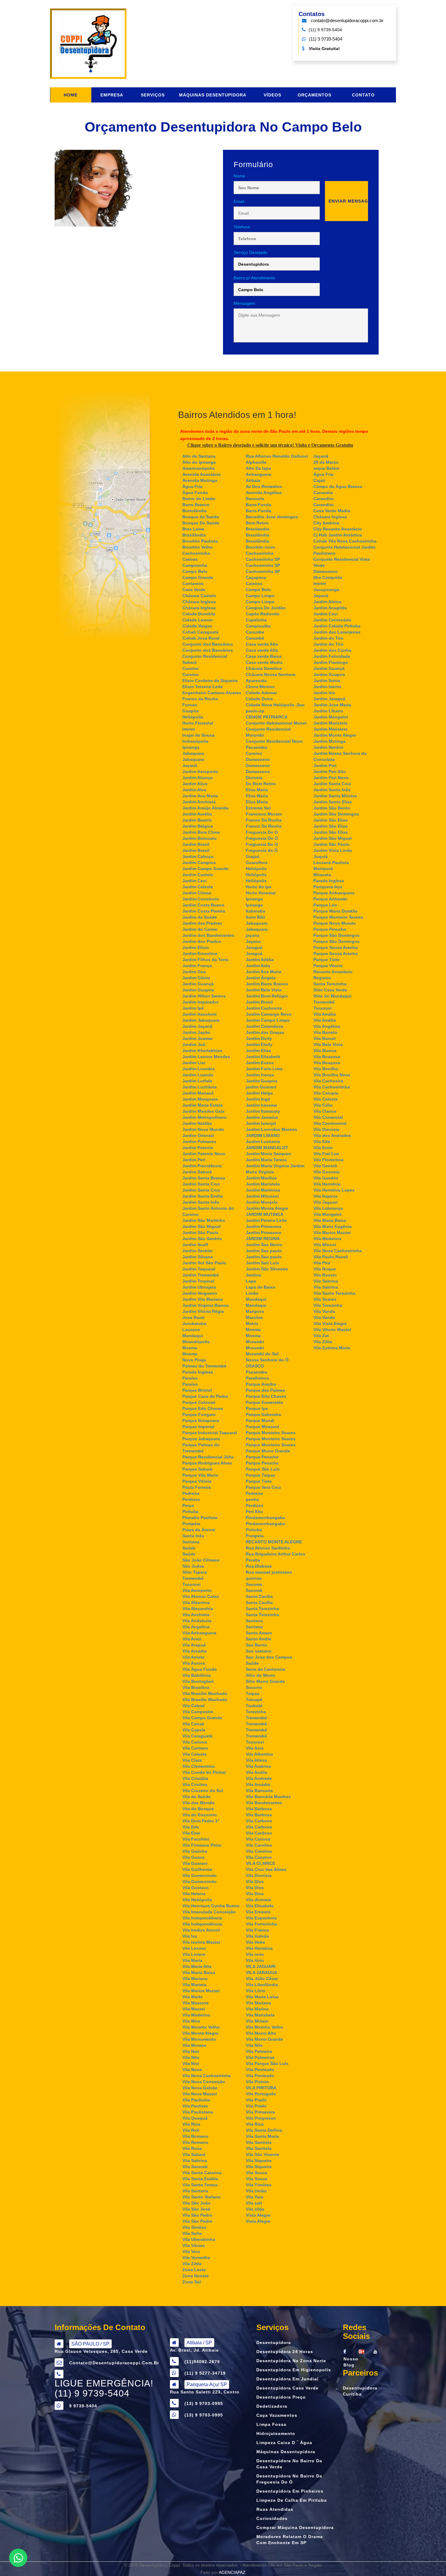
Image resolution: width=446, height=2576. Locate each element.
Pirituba (190, 1512)
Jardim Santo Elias (333, 802)
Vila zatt (254, 2203)
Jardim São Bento (332, 808)
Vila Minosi (325, 1245)
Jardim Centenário (332, 620)
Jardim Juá (194, 1044)
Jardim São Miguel (201, 1226)
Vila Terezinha (328, 1305)
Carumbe (255, 632)
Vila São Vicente (262, 2154)
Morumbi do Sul (262, 1354)
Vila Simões (194, 2227)
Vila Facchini (196, 1839)
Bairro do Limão (199, 499)
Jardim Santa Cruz (201, 1184)
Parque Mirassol (262, 1427)
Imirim (189, 729)
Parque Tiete (259, 1481)
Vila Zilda (192, 2264)
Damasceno (258, 759)
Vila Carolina (259, 1845)
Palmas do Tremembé (204, 1366)
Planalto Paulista (200, 1518)
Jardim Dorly (259, 1038)
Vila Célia (323, 1105)
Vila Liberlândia (262, 1985)
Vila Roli (191, 2130)
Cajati (319, 480)
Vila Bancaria (259, 1791)
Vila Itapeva (325, 1196)
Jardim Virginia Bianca (206, 1305)
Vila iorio (255, 1954)
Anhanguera (258, 474)
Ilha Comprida (328, 577)
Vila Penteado (260, 2070)
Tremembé (193, 1578)
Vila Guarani (195, 1863)
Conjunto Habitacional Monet (276, 723)
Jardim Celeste (198, 887)
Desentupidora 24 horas (285, 2352)
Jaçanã (190, 765)
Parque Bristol (197, 1390)
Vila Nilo (191, 2057)
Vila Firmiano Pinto (202, 1845)
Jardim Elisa (258, 1051)
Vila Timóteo (259, 2185)
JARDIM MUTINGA (265, 1214)
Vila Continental (330, 1123)
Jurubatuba (194, 1323)
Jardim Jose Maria (332, 705)
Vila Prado (256, 2100)
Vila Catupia (326, 1093)
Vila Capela (194, 1730)
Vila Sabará (194, 2154)
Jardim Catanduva (265, 1026)
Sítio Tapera (195, 1572)
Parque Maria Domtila (335, 911)
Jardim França (197, 966)
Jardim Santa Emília (203, 1196)
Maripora (255, 1311)
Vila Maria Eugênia (333, 1226)
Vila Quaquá (195, 2118)
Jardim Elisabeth (263, 1057)
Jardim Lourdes (199, 1069)
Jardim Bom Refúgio (267, 996)
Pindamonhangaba (265, 1518)
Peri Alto (254, 1512)
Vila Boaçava (327, 1063)
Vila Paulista (195, 2106)
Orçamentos (314, 95)
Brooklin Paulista (200, 541)
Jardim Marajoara (200, 1099)
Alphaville (256, 462)
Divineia (254, 778)
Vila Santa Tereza (200, 2185)
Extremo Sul (258, 808)
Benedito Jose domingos (272, 517)
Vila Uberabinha (199, 2239)
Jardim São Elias (331, 820)
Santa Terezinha (262, 1609)
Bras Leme (193, 529)
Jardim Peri (194, 1160)
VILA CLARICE (260, 1863)
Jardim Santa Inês (201, 1202)
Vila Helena (194, 1894)
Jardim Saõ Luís (262, 1263)
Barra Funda (258, 505)
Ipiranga (191, 747)
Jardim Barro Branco (267, 984)
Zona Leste (194, 2270)
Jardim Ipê (193, 1008)
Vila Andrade (259, 1778)
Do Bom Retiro (261, 784)
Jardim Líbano (328, 711)
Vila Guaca (193, 1857)
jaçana (253, 935)
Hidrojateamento (276, 2433)
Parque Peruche (262, 1457)
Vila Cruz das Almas (266, 1869)
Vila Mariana (195, 1979)
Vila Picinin (257, 2082)
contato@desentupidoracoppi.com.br (347, 20)
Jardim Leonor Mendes (206, 1057)
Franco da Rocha (200, 699)
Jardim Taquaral (199, 1269)
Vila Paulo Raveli (331, 1257)
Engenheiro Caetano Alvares (212, 693)
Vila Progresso (261, 2118)
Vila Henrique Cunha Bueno (211, 1906)
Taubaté (254, 1706)
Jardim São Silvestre (267, 1269)
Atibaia (253, 480)
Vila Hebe (255, 1942)
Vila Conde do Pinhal (204, 1772)
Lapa (251, 1281)
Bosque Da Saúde (201, 523)
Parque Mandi (260, 1421)
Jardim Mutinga (329, 741)
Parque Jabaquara (201, 1439)
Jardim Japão (196, 1032)
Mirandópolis (196, 1342)
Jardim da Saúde (200, 917)
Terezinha (256, 1712)
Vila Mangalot (328, 1214)
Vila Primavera (260, 2112)
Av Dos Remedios (264, 486)
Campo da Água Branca (338, 486)
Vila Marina (257, 2009)
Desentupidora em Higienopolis (294, 2370)
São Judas (193, 1566)
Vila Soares (325, 1299)
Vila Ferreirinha (261, 1924)
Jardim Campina (199, 863)
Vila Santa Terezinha (334, 1293)
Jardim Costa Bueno (203, 905)
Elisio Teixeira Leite (203, 687)
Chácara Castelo (199, 596)
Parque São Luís (263, 1469)
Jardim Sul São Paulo (204, 1263)
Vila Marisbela (260, 2015)
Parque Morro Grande (268, 1451)
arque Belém (326, 468)
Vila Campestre (198, 1712)
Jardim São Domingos (336, 814)
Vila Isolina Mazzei (201, 1942)
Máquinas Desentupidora (213, 95)
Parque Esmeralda (264, 1402)
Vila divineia (258, 1900)
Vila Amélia (325, 1020)
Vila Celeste (194, 1754)
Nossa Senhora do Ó (267, 1360)
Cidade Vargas (197, 626)
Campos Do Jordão (266, 608)
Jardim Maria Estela (203, 1105)
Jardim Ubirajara (199, 1287)
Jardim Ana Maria (200, 796)
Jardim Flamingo (331, 662)
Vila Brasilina (196, 1687)
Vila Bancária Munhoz (268, 1797)
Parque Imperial (198, 1427)
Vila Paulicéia (196, 2100)
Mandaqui (193, 1336)
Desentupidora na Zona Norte (291, 2361)
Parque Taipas (260, 1475)
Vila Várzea (194, 2245)
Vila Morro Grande (264, 2039)
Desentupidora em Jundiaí (287, 2379)
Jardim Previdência (202, 1166)
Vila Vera (191, 2251)
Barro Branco (196, 505)
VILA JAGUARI (261, 1966)
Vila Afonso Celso (201, 1596)
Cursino (191, 668)
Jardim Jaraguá (329, 699)
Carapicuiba (258, 626)
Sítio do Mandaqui (332, 996)
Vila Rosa (192, 2148)
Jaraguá (254, 947)
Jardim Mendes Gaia (203, 1111)
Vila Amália (325, 1014)
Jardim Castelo (198, 875)
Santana (191, 1542)
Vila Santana (195, 2191)
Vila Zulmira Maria (332, 1348)
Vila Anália (257, 1772)
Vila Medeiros (196, 2015)
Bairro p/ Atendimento (254, 278)
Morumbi (255, 1342)
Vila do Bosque (198, 1809)
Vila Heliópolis (197, 1900)
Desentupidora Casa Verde (287, 2388)
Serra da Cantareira (265, 1669)
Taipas (253, 1693)
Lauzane (191, 1330)
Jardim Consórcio (201, 899)
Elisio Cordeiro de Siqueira (210, 681)
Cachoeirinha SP (263, 559)
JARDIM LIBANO (263, 1135)
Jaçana (253, 941)
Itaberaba (255, 911)
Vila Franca (257, 1930)
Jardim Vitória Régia (203, 1311)
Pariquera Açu (328, 887)
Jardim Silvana (198, 1257)
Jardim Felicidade (332, 656)
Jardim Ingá (258, 1099)
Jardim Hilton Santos (204, 996)
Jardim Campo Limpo (268, 1020)
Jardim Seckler (198, 1251)
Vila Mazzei (194, 2009)
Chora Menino (260, 687)
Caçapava (256, 577)
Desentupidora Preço (281, 2397)
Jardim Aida (258, 966)
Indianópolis (195, 741)
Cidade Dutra (259, 699)
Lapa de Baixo (261, 1287)
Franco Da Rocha (264, 820)
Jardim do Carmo (200, 929)
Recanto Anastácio (333, 972)
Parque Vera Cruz (263, 1487)
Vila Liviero (194, 1954)
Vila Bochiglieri (198, 1681)
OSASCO (255, 1366)
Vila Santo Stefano (201, 2197)
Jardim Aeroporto (200, 772)
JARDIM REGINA (263, 1239)
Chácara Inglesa (199, 602)
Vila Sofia (192, 2233)
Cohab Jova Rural (201, 638)
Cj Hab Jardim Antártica (338, 535)
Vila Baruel (324, 1038)
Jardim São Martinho (204, 1220)
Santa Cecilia (259, 1596)
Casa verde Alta (262, 644)
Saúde (189, 1548)
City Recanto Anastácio (338, 529)
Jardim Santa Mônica (335, 796)
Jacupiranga (326, 590)
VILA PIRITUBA (261, 2088)
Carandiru (324, 499)
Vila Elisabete (260, 1906)
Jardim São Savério (202, 1239)
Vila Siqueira (259, 2161)
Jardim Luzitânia (199, 1087)
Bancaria (255, 499)
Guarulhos (257, 863)
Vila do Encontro (200, 1815)
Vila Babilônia (197, 1675)
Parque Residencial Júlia (208, 1457)
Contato (363, 95)
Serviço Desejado (250, 252)
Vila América (258, 1766)
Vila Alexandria (198, 1609)
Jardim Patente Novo (204, 1154)
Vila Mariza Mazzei (201, 1991)
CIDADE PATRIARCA (267, 717)
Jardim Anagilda (330, 608)
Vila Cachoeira (328, 1081)
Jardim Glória (196, 978)
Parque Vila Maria (200, 1475)
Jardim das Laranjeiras (337, 632)
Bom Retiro (257, 523)
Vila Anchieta (196, 1615)
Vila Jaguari (326, 1202)
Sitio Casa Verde (330, 990)
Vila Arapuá (194, 1645)
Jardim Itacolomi (199, 1014)
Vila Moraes (194, 2045)
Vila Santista (259, 2142)
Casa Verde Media (332, 511)
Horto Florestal (198, 723)
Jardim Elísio (196, 947)
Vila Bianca (325, 1051)
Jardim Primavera (264, 1226)
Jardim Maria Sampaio (269, 1154)
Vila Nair (191, 2051)
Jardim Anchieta (199, 802)
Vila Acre (255, 1748)
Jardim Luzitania (263, 1142)
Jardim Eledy (259, 1044)
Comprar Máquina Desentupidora (295, 2527)
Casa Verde (194, 590)
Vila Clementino (199, 1766)
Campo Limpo (260, 596)
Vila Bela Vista (328, 1044)
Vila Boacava (327, 1057)
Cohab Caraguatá (200, 632)
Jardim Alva (194, 790)
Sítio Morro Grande (265, 1681)
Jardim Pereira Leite (266, 1220)
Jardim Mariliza (261, 1178)
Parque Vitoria (328, 966)
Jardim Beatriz (197, 820)
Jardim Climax (197, 893)
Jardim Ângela (261, 978)
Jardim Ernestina (200, 953)
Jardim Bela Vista (264, 990)
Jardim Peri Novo (331, 778)
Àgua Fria (192, 486)
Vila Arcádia (194, 1651)
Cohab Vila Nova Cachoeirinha (345, 541)
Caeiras (190, 559)
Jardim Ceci (194, 881)
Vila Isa (190, 1936)
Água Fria (323, 474)
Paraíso (190, 1378)
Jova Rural (193, 1317)
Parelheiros (257, 1378)
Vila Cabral (193, 1706)
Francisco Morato (264, 814)
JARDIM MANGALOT (267, 1148)
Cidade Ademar (261, 693)
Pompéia (191, 1524)
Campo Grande (198, 577)
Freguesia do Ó (262, 850)
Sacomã (254, 1590)
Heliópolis (193, 717)
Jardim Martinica (263, 1190)
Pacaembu (257, 1372)
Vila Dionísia (259, 1875)
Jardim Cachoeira (264, 1008)
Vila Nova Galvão (200, 2088)
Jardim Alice (195, 784)
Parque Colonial (199, 1402)
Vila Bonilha (326, 1069)
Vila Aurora (194, 1663)
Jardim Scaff (195, 1245)
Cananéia (323, 493)
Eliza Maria (257, 790)
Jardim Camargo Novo (269, 1014)
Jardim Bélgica (198, 826)
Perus (188, 1505)
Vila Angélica (327, 1026)
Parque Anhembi (330, 899)
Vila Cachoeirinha (332, 1087)
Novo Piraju (194, 1360)
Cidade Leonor (198, 620)
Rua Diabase (259, 1566)
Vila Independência (202, 1918)
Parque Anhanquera (334, 893)
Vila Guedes (326, 1178)
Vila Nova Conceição (204, 2082)
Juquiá (321, 856)
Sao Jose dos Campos (269, 1657)
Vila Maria (192, 1960)
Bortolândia (194, 511)
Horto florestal (261, 893)
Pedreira (191, 1493)
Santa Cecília (259, 1602)
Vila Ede (191, 1827)
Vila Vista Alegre (330, 1323)
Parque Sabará (197, 1469)
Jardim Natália (197, 1123)
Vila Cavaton (259, 1857)
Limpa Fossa (271, 2424)
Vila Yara (255, 2197)
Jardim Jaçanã (197, 1026)
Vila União (256, 2191)
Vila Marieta (194, 1985)
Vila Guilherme (197, 1869)
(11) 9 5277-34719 (205, 2373)
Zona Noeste (196, 2276)
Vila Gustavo (196, 1888)
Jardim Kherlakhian (202, 1051)
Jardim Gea (194, 972)
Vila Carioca (195, 1742)
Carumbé (255, 638)
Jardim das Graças (265, 1032)
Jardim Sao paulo (264, 1251)
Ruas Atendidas (275, 2509)
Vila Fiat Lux (326, 1154)
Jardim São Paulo (200, 1233)
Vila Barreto (325, 1032)
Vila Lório (256, 1991)
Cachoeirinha (196, 553)
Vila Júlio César (262, 1979)
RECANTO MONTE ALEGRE (274, 1542)
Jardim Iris (324, 693)
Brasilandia (257, 529)
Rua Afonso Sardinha (268, 1548)
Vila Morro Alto (261, 2033)
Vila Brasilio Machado (205, 1693)
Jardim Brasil (196, 844)
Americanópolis (199, 468)
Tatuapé (254, 1700)
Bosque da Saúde (201, 517)
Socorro (254, 1687)
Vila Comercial (328, 1117)
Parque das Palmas (265, 1390)
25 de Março (326, 462)
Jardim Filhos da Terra (205, 960)
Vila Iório (255, 1960)
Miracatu (322, 875)
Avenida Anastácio (202, 474)
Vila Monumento (199, 2039)
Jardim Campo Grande (205, 869)
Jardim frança (260, 1075)
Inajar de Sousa (198, 735)
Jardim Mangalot (331, 717)
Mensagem (244, 303)
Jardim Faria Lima (264, 1069)
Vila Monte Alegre (200, 2033)
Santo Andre (258, 1639)
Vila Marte (193, 1997)
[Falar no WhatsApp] (18, 2558)
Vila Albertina (196, 1602)
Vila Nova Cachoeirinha (206, 2076)
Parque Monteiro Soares (271, 1433)
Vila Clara (192, 1760)
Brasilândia (194, 535)
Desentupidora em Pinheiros (290, 2491)
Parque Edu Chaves (203, 1408)
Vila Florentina (328, 1160)
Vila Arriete (193, 1657)
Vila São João (196, 2203)
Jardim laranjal (261, 1123)
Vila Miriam (257, 2021)
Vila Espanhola (261, 1918)
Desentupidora (274, 2342)
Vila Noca (192, 2070)
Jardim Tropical (198, 1281)
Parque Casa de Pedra (205, 1396)
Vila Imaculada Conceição (209, 1912)
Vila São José (196, 2209)
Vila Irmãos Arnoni (201, 1930)
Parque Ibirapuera (201, 1421)
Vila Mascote (196, 2003)
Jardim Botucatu (199, 838)
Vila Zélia (323, 1342)
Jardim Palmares (199, 1142)
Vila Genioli (325, 1166)
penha (252, 1499)
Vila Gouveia (326, 1172)
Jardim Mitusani (262, 1196)
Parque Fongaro (199, 1414)
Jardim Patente (198, 1148)
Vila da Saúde (196, 1797)
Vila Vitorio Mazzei (332, 1330)
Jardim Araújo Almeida (205, 808)
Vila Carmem (195, 1748)
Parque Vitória (197, 1481)
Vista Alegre (258, 2215)
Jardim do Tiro (328, 638)
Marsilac (254, 1317)
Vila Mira (191, 2021)
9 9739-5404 (83, 2406)
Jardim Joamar (198, 1038)
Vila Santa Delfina (264, 2130)
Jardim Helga (259, 1093)
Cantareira (193, 583)
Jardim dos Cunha (332, 650)
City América (326, 523)
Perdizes (191, 1499)
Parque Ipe (257, 1408)
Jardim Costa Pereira (204, 911)
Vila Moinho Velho (201, 2027)
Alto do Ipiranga (199, 462)
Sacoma (254, 1584)
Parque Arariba (261, 1384)
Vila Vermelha (196, 2258)
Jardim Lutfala (197, 1081)
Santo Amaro (259, 1633)
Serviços (153, 95)
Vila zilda (255, 2209)
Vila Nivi (191, 2063)
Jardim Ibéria (327, 681)
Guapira (191, 711)
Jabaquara (193, 753)
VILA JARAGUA (262, 1972)
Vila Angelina (196, 1627)
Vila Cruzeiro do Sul (203, 1791)
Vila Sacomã (195, 2167)
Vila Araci (192, 1639)
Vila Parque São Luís (267, 2063)
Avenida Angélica (264, 493)
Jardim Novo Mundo (203, 1129)
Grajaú (253, 856)
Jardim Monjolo (262, 1202)
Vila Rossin (325, 1275)
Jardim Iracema (261, 1105)
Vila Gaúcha (195, 1851)
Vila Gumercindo (199, 1875)
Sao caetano (259, 1651)
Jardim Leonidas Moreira (271, 1129)
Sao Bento (257, 1645)
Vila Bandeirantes (264, 1803)
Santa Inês (193, 1536)
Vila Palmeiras (260, 2057)
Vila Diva (255, 1882)
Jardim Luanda (198, 1075)
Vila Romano (195, 2136)
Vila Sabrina (195, 2161)
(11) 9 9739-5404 (326, 39)
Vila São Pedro (197, 2215)
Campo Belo (195, 571)
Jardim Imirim (327, 687)
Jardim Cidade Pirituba (337, 626)
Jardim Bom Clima (201, 832)
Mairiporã (323, 869)
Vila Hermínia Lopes (334, 1190)
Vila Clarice (325, 1111)
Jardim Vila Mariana (203, 1299)
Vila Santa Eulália (200, 2179)
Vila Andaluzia (197, 1621)
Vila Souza (257, 2173)
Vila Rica (191, 2124)
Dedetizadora (272, 2406)
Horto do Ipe (259, 887)
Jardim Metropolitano (204, 1117)
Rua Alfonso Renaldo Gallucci (277, 456)
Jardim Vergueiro (200, 1293)
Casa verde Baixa (264, 656)
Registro (322, 978)
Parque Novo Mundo (335, 923)
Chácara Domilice (264, 668)
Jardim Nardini (328, 747)
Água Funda (195, 493)
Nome (239, 176)
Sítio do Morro (260, 1675)
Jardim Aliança (198, 778)
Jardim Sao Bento (264, 1245)
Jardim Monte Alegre (267, 1208)
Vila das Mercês (199, 1803)
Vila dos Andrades (332, 1135)
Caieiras (254, 583)
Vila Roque (325, 1269)
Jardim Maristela (263, 1184)
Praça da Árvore (199, 1530)
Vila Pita (322, 1263)
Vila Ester (323, 1148)
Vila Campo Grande (202, 1718)
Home (71, 95)
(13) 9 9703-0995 (204, 2415)
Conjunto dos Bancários (208, 644)
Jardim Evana (260, 1063)
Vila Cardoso (259, 1833)
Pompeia (255, 1536)
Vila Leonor (194, 1948)
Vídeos (272, 95)
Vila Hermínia (259, 1948)
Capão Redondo (263, 614)
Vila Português (261, 2094)
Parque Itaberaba (263, 1414)
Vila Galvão (257, 1936)
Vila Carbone (259, 1821)
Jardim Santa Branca (204, 1178)
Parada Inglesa (198, 1372)
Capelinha (256, 620)
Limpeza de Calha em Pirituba (292, 2500)
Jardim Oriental (198, 1135)
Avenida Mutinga (200, 480)
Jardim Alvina (327, 602)
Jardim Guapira (198, 990)
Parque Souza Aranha (336, 947)
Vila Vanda (324, 1311)
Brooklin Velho (198, 547)
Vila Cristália (195, 1778)
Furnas (190, 705)
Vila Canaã (193, 1724)
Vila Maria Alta (197, 1966)
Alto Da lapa (258, 468)
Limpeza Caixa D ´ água (284, 2443)
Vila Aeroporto (197, 1590)
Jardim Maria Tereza (266, 1160)
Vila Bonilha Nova (332, 1075)
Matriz (252, 1323)
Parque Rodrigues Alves (207, 1463)
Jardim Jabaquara (201, 1020)
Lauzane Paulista (331, 863)
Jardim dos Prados (202, 941)
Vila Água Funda (199, 1669)
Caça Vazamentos (277, 2415)
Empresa (112, 95)
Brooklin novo (260, 547)
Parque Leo (325, 905)
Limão (252, 1293)
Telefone (242, 227)
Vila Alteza (256, 1760)
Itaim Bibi (255, 917)
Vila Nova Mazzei (200, 2094)
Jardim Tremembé (201, 1275)
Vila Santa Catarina (202, 2173)
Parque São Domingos (336, 935)
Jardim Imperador (200, 1002)
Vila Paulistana (198, 2112)
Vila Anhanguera (199, 1633)
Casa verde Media (264, 662)
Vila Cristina (195, 1784)
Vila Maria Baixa (199, 1972)
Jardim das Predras (202, 923)
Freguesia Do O (262, 832)
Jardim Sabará (197, 1172)
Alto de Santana (199, 456)
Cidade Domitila (199, 614)
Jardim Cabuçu (198, 856)
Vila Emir (191, 1833)
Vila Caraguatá (197, 1736)
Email (239, 201)
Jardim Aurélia (197, 814)
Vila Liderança (328, 1208)
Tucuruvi (191, 1584)
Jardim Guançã (198, 984)
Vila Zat (321, 1336)
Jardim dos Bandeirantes (208, 935)
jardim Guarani (261, 1087)
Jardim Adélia (260, 960)
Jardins (253, 1275)
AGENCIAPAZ (232, 2572)
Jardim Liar (194, 1063)
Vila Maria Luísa (262, 1997)
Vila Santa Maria (262, 2136)
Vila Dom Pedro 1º (201, 1821)
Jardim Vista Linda (333, 850)
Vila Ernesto (258, 1912)
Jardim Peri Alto (330, 772)
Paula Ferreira (197, 1487)
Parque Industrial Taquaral (210, 1433)
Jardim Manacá (198, 1093)
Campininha (195, 565)
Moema (190, 1348)
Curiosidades (272, 2518)
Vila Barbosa (259, 1809)
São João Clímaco (201, 1560)
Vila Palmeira (259, 2051)
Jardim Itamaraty (263, 1111)
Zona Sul (192, 2282)
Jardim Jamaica (262, 1117)
